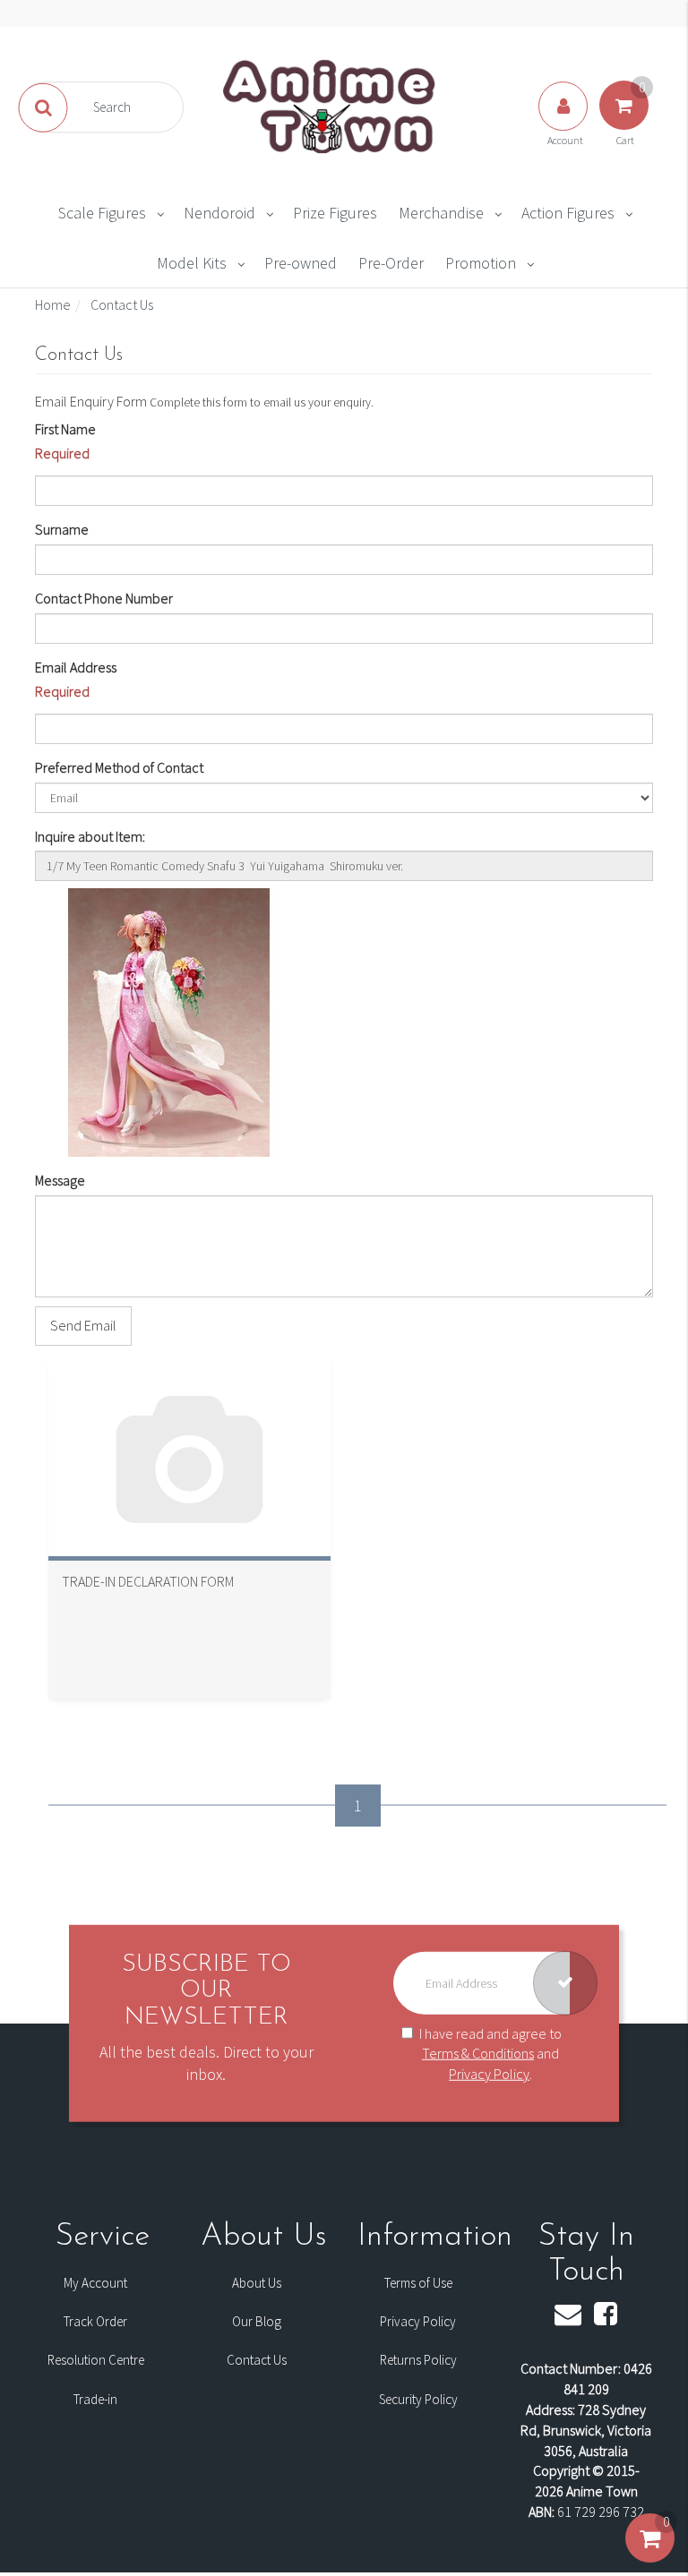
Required (62, 453)
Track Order (95, 2321)
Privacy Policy (489, 2074)
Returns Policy (418, 2360)
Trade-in (95, 2399)
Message (60, 1180)
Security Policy (418, 2399)
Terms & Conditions (478, 2053)
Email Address (76, 667)
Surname (62, 529)
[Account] (564, 124)
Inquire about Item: (90, 836)
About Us (257, 2283)
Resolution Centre (96, 2360)
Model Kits (192, 263)
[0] (650, 2556)
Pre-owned (301, 263)
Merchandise (441, 213)
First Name (65, 429)
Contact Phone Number (104, 598)
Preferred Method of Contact (119, 767)
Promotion (481, 263)
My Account (95, 2283)
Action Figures (568, 213)
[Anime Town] (331, 106)
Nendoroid (219, 213)
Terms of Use (418, 2283)
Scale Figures (102, 213)
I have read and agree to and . (490, 2053)
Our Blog (257, 2321)
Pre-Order (391, 263)
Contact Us (257, 2360)
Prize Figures (335, 213)
